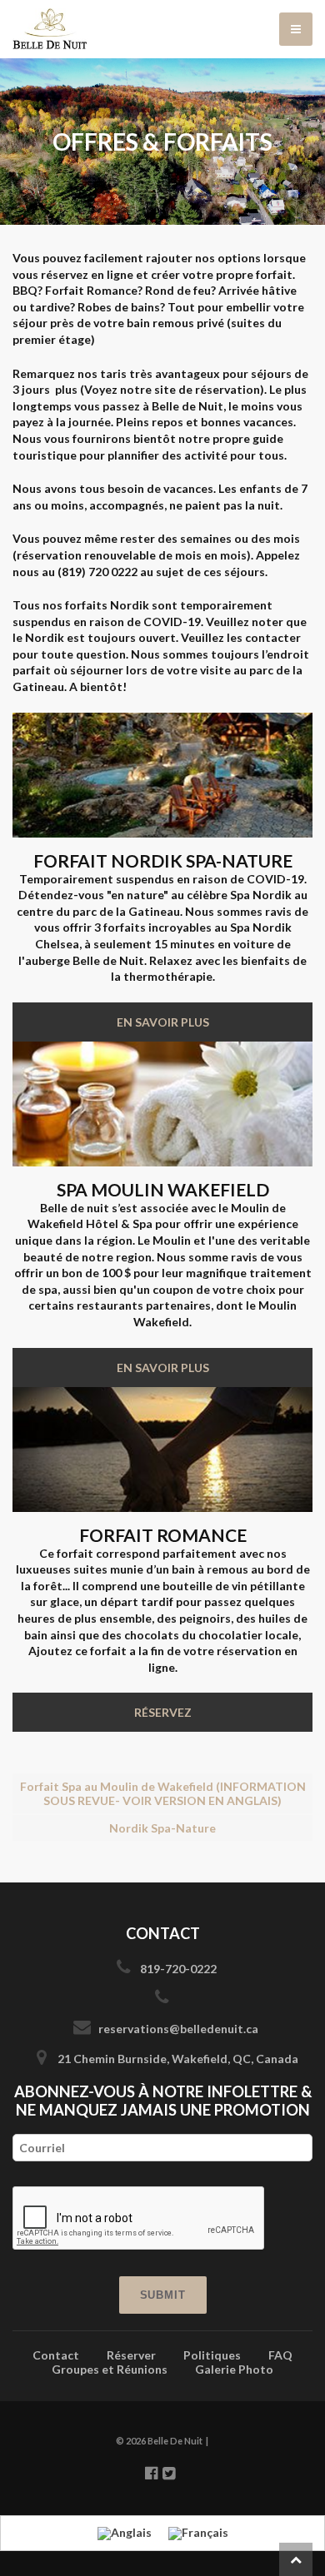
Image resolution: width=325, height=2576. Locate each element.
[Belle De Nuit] (162, 29)
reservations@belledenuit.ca (178, 2029)
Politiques (212, 2355)
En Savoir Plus (163, 1022)
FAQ (280, 2355)
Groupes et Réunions (110, 2369)
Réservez (163, 1712)
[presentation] (139, 2219)
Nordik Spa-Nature (162, 1828)
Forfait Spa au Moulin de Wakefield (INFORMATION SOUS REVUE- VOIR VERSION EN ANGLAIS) (163, 1793)
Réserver (131, 2355)
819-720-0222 (178, 1969)
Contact (56, 2355)
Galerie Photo (234, 2369)
